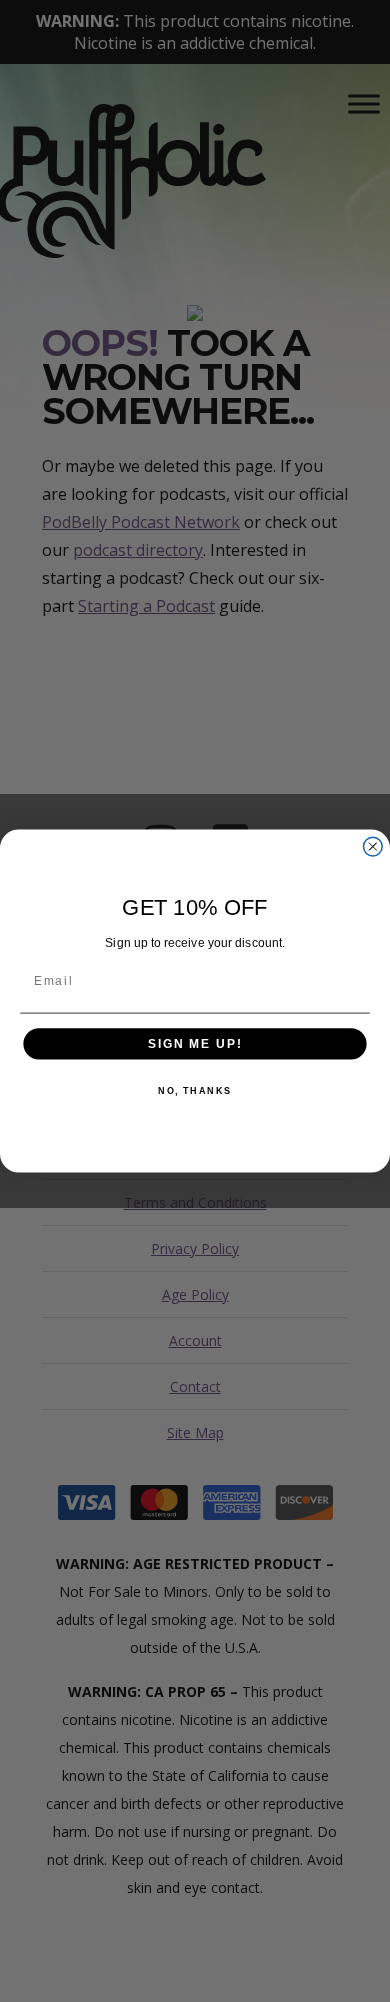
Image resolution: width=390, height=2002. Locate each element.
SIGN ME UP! (195, 1043)
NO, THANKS (195, 1091)
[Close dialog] (372, 846)
